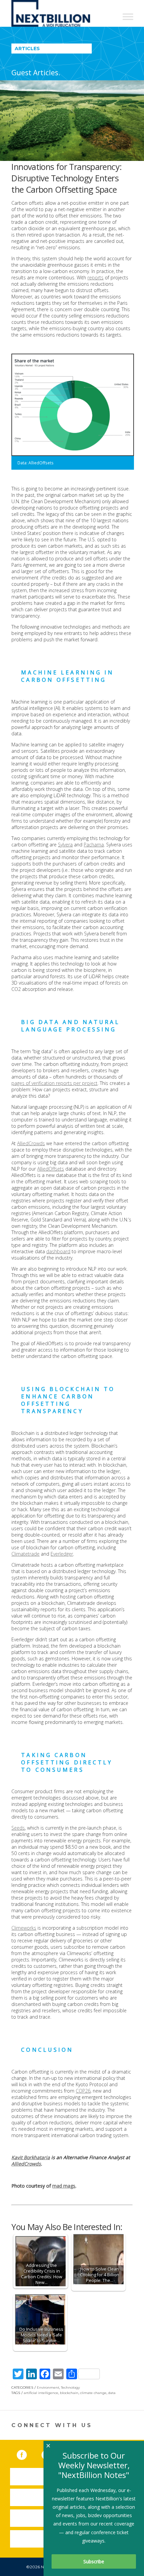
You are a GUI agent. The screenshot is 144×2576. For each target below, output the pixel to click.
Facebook (26, 2454)
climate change (93, 2393)
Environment (48, 2387)
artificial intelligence (41, 2393)
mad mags (64, 2186)
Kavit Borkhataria (31, 2157)
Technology (70, 2387)
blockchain (69, 2393)
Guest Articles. (36, 73)
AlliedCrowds (31, 1143)
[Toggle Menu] (128, 17)
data (112, 2393)
